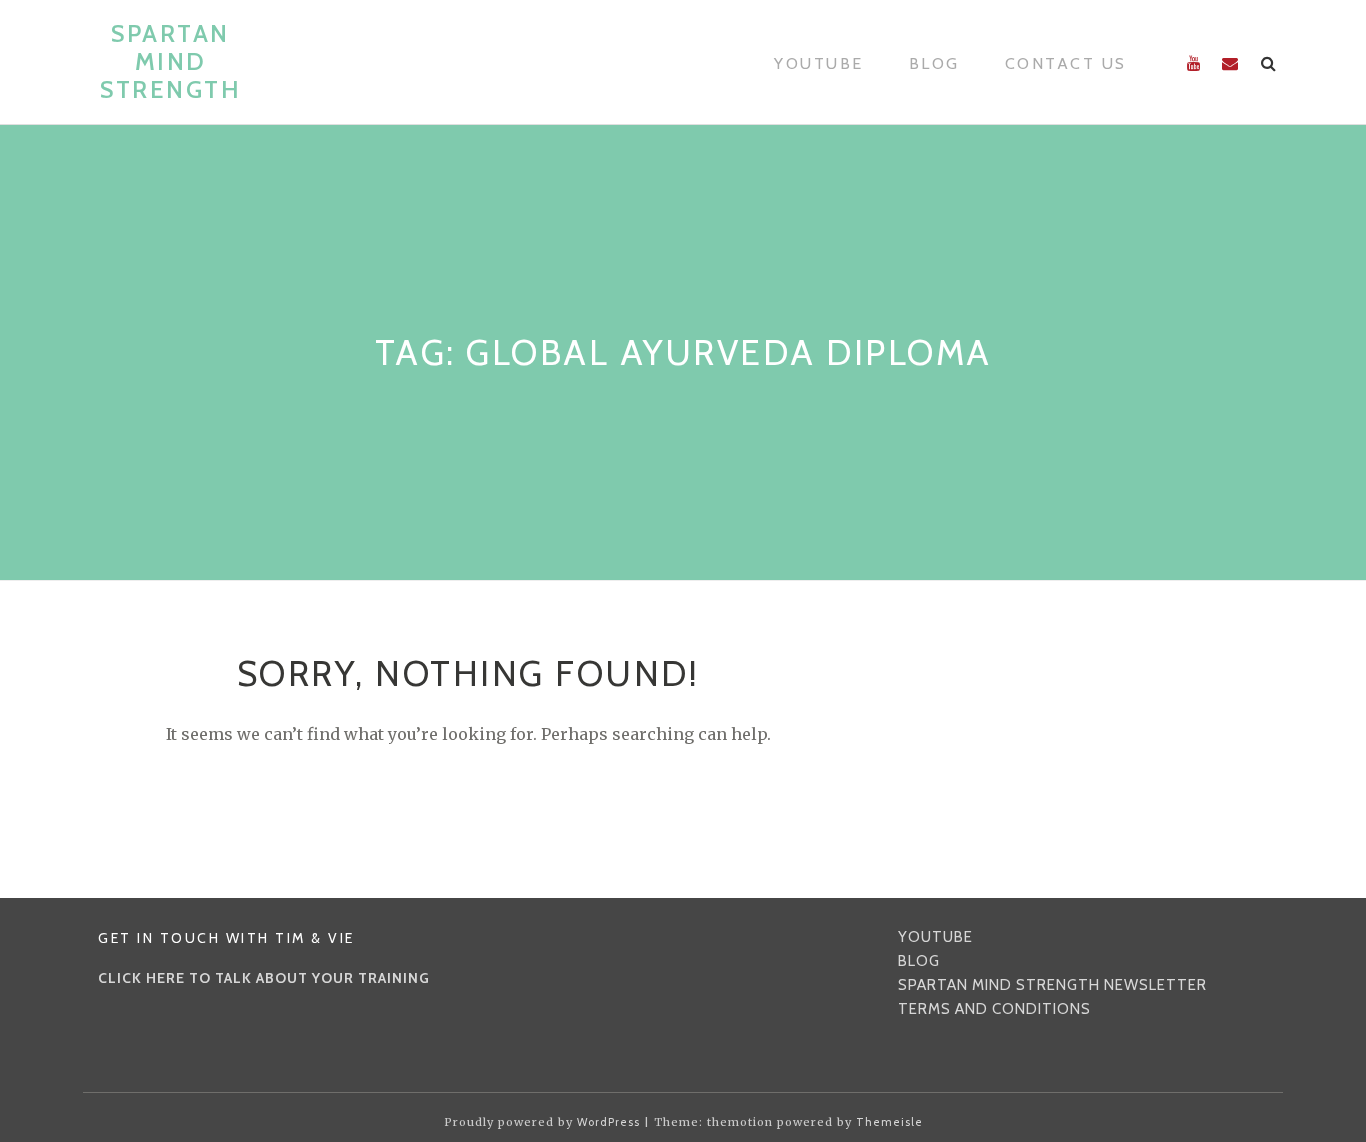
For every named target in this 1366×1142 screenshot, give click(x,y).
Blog (934, 63)
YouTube (819, 63)
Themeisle (889, 1122)
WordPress (608, 1122)
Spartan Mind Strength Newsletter (1052, 985)
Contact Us (1066, 63)
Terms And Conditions (994, 1009)
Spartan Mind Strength (170, 61)
